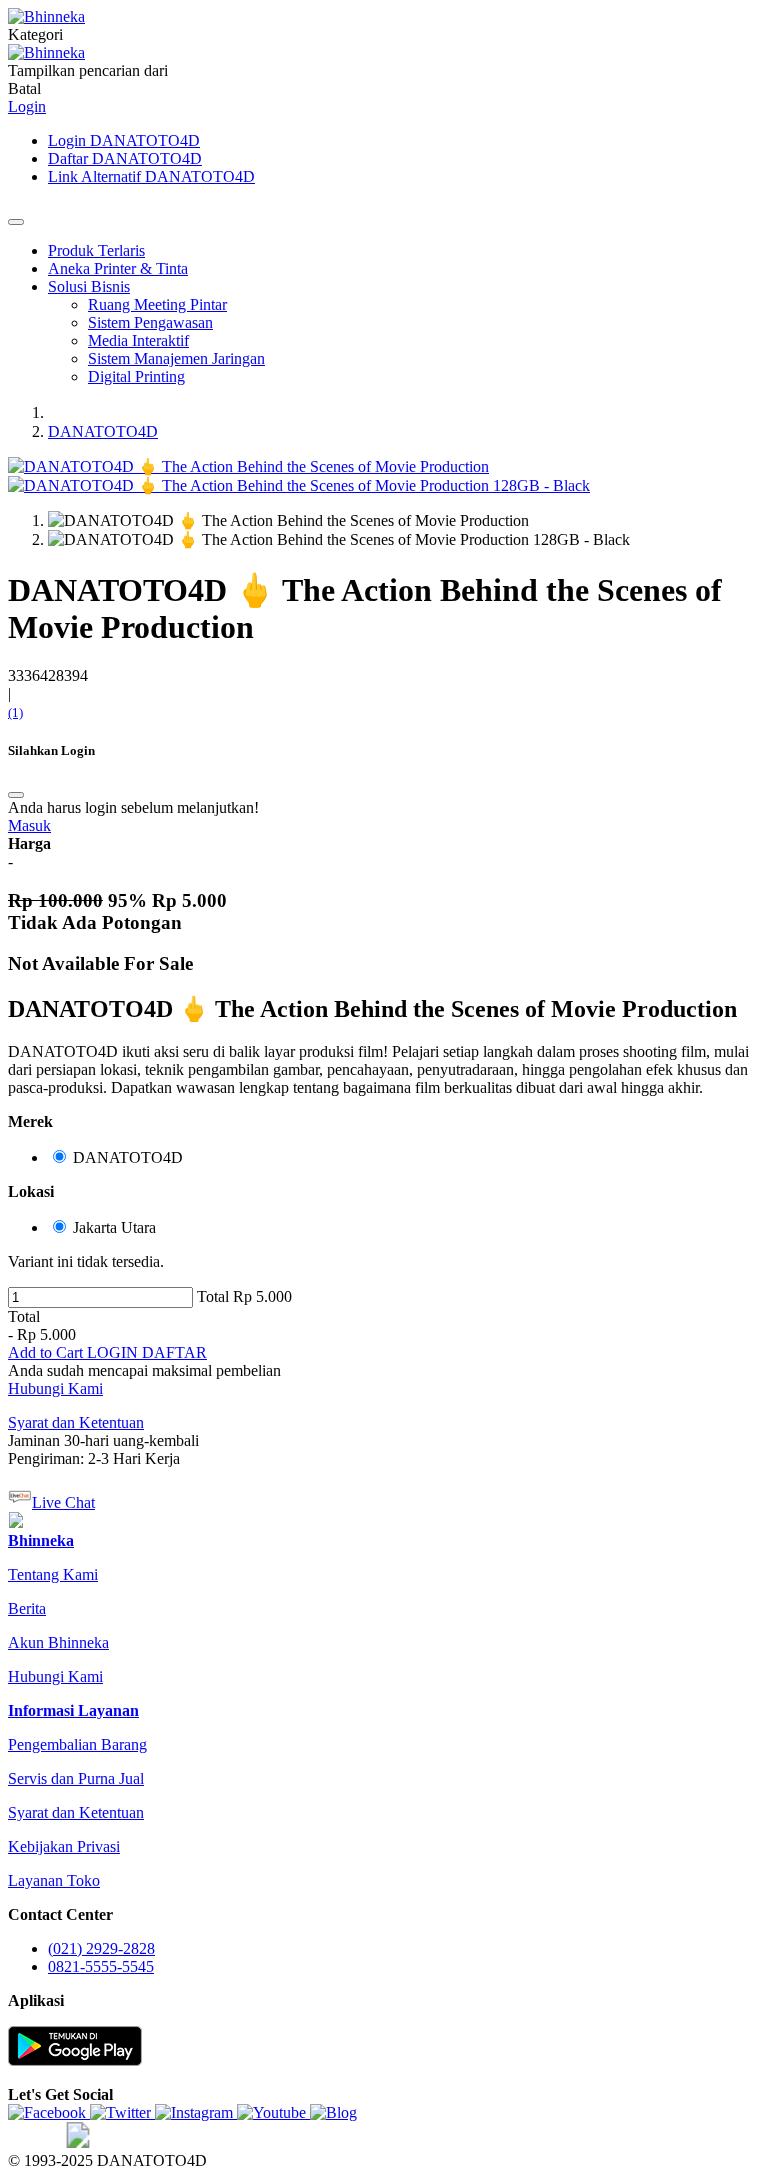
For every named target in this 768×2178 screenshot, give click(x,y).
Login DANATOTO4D (124, 140)
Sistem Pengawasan (150, 322)
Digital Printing (136, 376)
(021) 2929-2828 (101, 1948)
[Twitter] (122, 2112)
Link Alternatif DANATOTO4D (151, 176)
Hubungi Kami (55, 1388)
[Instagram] (196, 2112)
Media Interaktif (138, 340)
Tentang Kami (53, 1574)
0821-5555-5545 (101, 1966)
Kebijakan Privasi (64, 1846)
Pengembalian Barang (77, 1744)
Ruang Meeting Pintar (157, 304)
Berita (27, 1608)
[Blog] (333, 2112)
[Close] (16, 222)
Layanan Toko (54, 1880)
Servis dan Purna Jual (76, 1778)
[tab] (41, 1540)
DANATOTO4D (103, 431)
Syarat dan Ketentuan (76, 1812)
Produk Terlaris (96, 250)
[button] (47, 1352)
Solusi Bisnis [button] (89, 286)
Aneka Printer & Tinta (118, 268)
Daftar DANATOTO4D (125, 158)
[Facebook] (49, 2112)
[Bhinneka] (46, 16)
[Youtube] (273, 2112)
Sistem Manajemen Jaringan (176, 358)
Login (27, 106)
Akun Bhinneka (58, 1642)
